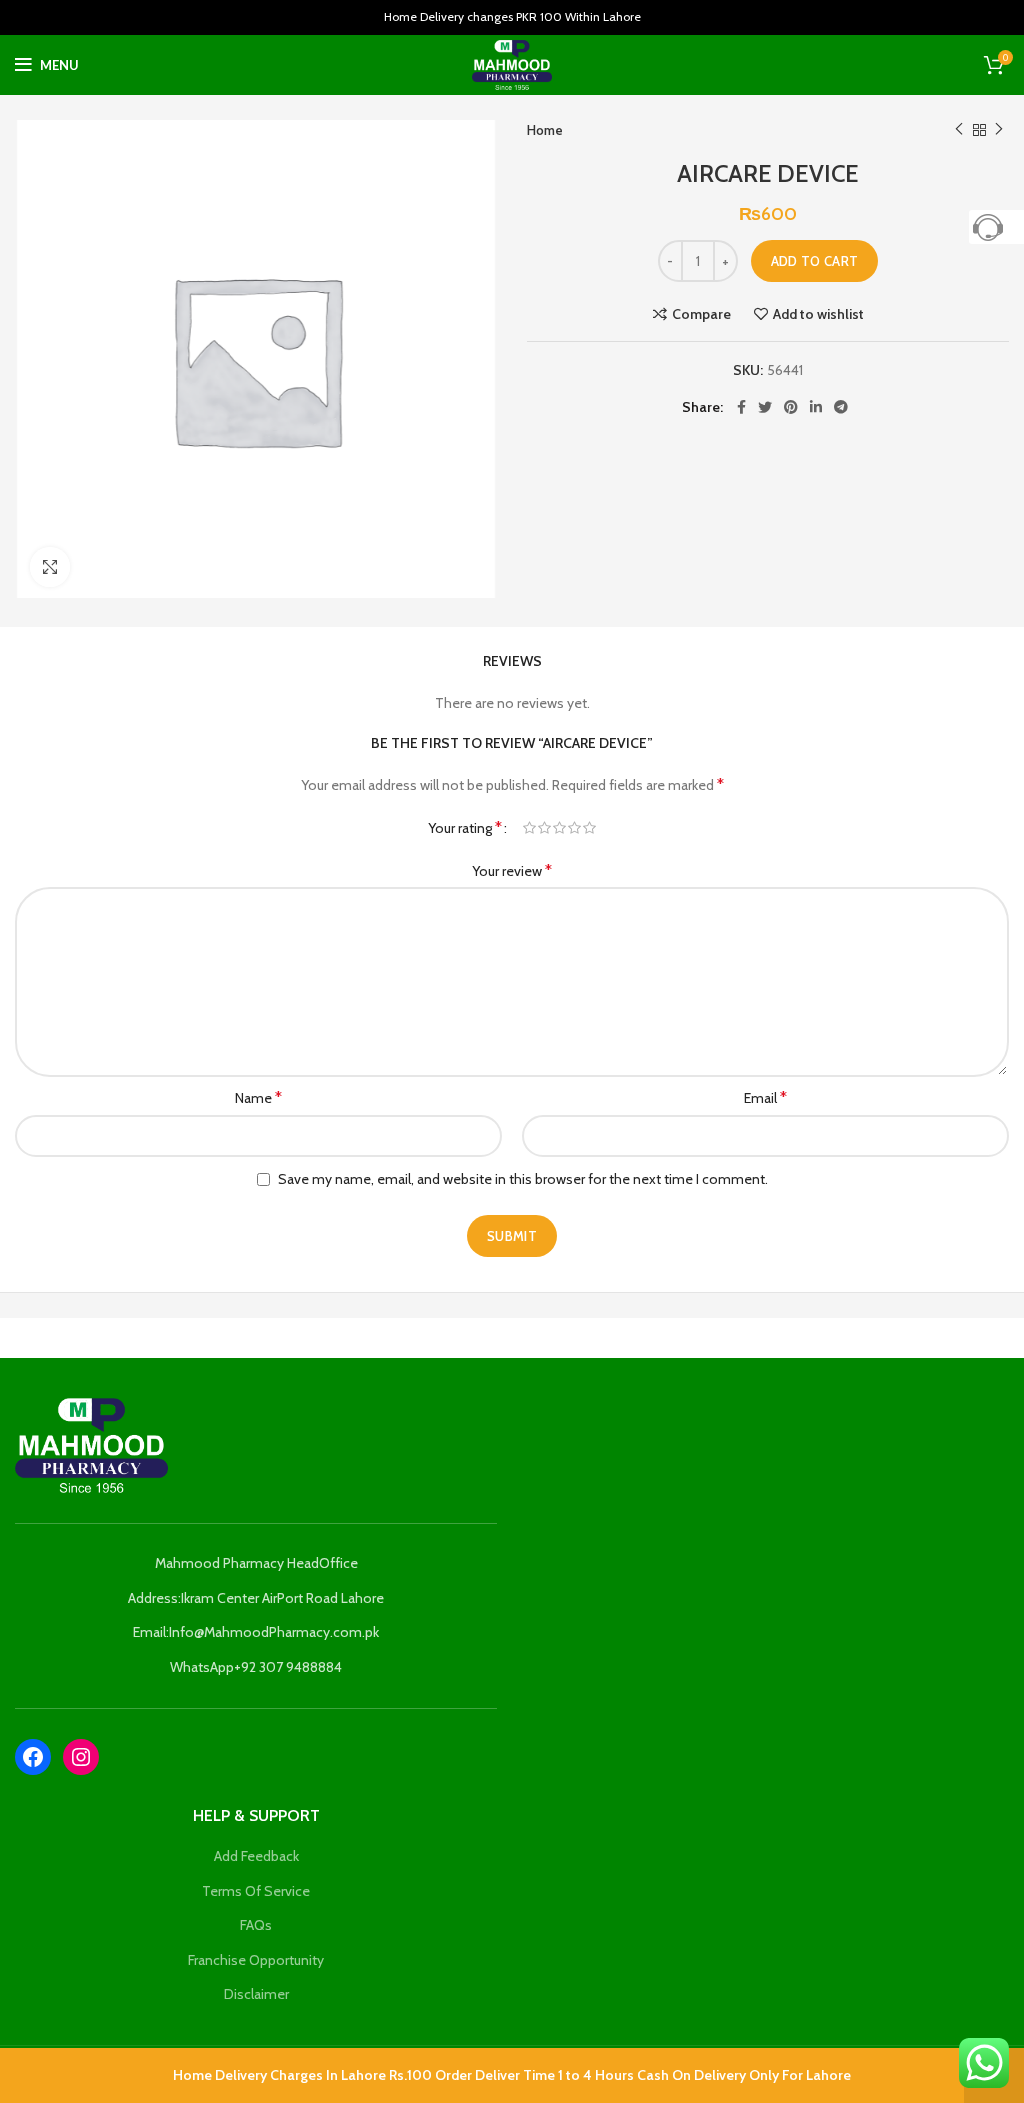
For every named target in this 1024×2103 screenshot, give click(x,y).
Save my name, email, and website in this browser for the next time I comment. (523, 1179)
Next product (999, 130)
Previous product (959, 130)
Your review (512, 870)
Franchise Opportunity (256, 1960)
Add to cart (814, 261)
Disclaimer (256, 1994)
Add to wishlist (818, 314)
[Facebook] (33, 1757)
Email (765, 1097)
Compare (701, 314)
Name (258, 1097)
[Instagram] (81, 1757)
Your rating (465, 827)
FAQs (256, 1925)
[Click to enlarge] (50, 567)
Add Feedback (256, 1856)
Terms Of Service (256, 1891)
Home (545, 130)
